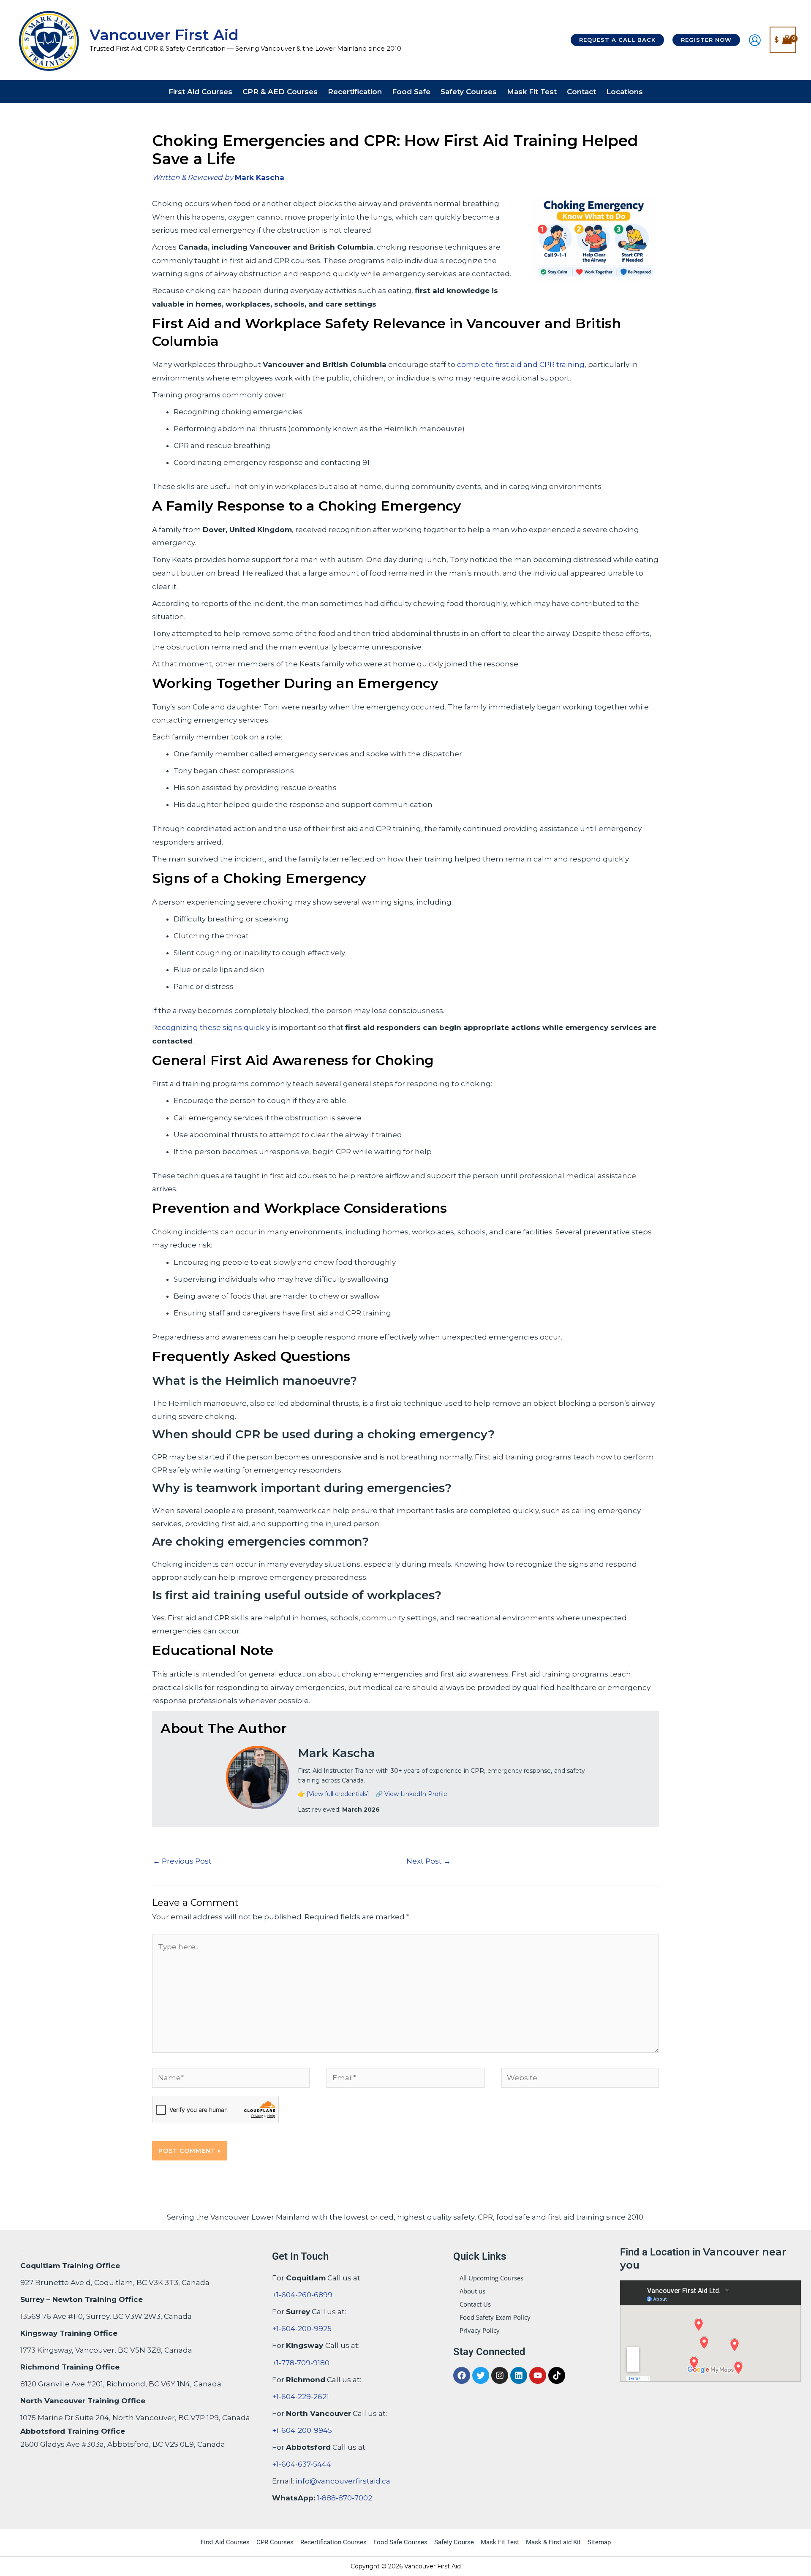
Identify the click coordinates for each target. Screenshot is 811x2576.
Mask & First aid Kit (553, 2542)
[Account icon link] (755, 40)
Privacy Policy (480, 2330)
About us (472, 2291)
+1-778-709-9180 (301, 2363)
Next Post (429, 1861)
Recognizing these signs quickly (211, 1027)
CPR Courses (275, 2542)
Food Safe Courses (400, 2542)
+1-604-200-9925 (302, 2329)
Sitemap (599, 2542)
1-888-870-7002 (344, 2498)
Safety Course (454, 2542)
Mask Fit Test (500, 2542)
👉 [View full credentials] (333, 1794)
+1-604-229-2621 (301, 2397)
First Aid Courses (225, 2542)
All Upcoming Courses (491, 2278)
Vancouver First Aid (164, 35)
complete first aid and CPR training (521, 364)
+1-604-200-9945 (302, 2430)
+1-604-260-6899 (302, 2295)
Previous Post (182, 1861)
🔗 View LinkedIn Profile (411, 1794)
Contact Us (475, 2304)
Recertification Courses (333, 2542)
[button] (617, 40)
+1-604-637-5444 (302, 2464)
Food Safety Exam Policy (495, 2317)
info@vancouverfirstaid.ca (343, 2481)
